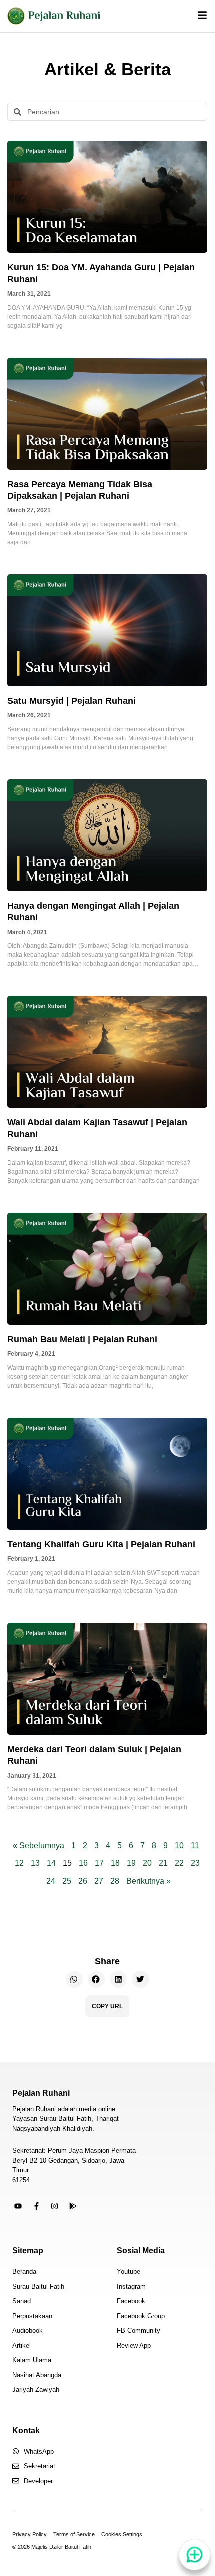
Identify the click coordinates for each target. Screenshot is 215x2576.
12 (19, 1863)
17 (99, 1863)
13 (35, 1863)
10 (179, 1845)
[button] (74, 1979)
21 (163, 1863)
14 (51, 1863)
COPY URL (107, 2006)
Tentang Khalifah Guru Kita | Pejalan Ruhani (101, 1544)
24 (51, 1881)
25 (67, 1881)
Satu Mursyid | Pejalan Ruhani (72, 701)
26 (83, 1881)
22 (179, 1863)
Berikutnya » (149, 1881)
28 (115, 1881)
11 (195, 1845)
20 (147, 1863)
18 (115, 1863)
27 (99, 1881)
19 (131, 1863)
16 (83, 1863)
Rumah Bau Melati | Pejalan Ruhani (82, 1339)
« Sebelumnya (39, 1845)
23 (195, 1863)
